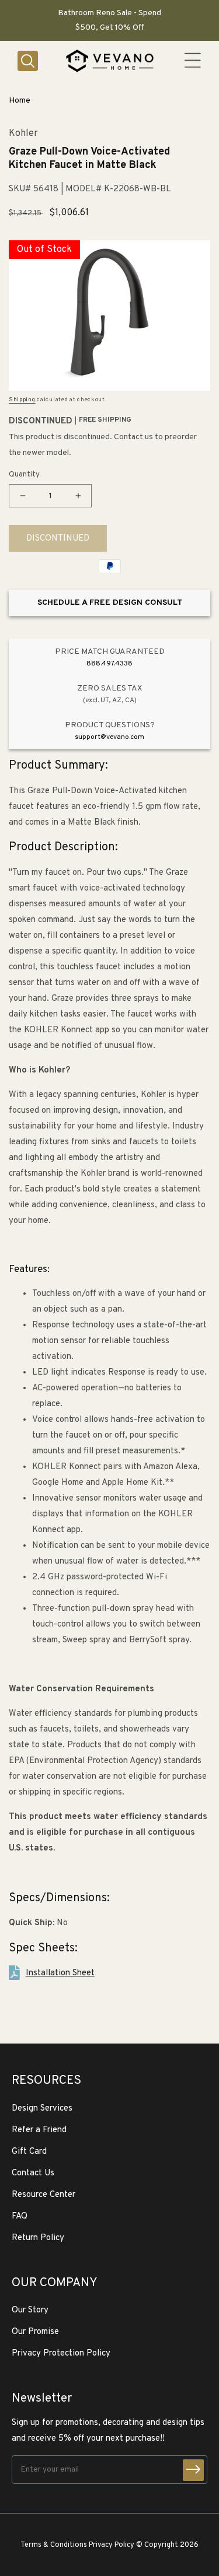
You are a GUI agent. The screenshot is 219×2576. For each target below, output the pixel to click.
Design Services (42, 2109)
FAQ (20, 2216)
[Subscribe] (193, 2470)
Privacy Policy (112, 2545)
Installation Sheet (60, 1973)
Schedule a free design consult (110, 603)
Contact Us (33, 2173)
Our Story (30, 2310)
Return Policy (38, 2238)
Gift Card (29, 2152)
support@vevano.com (109, 737)
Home (20, 101)
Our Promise (35, 2332)
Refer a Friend (39, 2130)
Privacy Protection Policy (61, 2354)
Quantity (24, 475)
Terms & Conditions (54, 2545)
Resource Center (44, 2195)
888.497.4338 (109, 664)
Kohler (23, 134)
